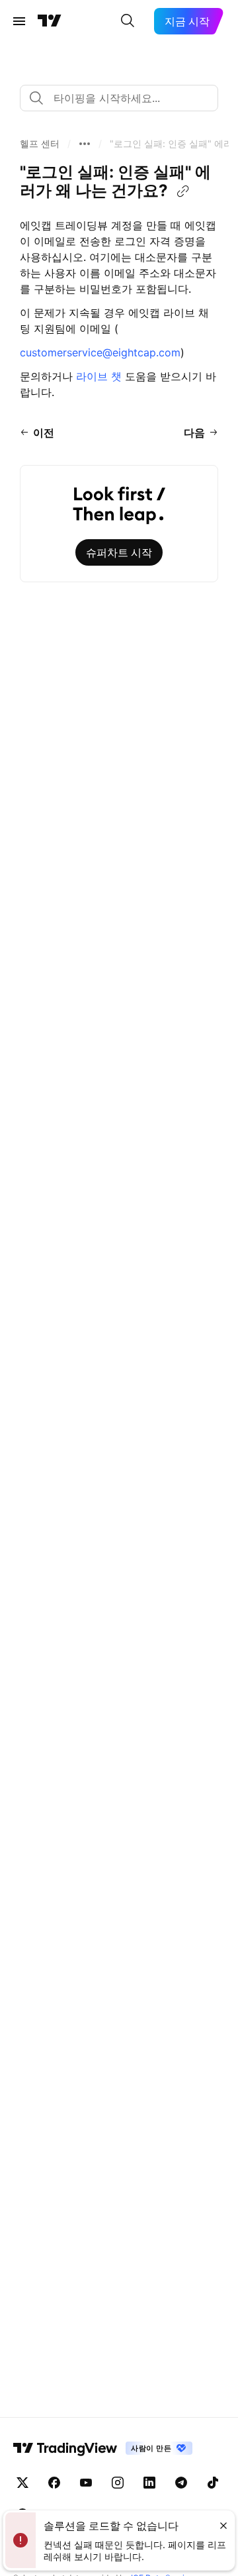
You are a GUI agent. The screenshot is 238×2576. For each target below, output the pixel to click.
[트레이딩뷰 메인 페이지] (50, 21)
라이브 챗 (99, 376)
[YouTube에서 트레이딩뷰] (86, 2483)
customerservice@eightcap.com (100, 352)
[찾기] (128, 21)
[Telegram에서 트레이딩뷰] (181, 2483)
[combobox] (119, 98)
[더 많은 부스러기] (85, 144)
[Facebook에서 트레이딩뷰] (54, 2483)
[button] (40, 144)
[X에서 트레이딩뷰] (22, 2483)
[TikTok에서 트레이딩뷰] (213, 2483)
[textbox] (124, 98)
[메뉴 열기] (19, 21)
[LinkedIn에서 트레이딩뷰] (149, 2483)
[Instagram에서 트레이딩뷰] (118, 2483)
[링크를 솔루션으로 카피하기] (183, 191)
